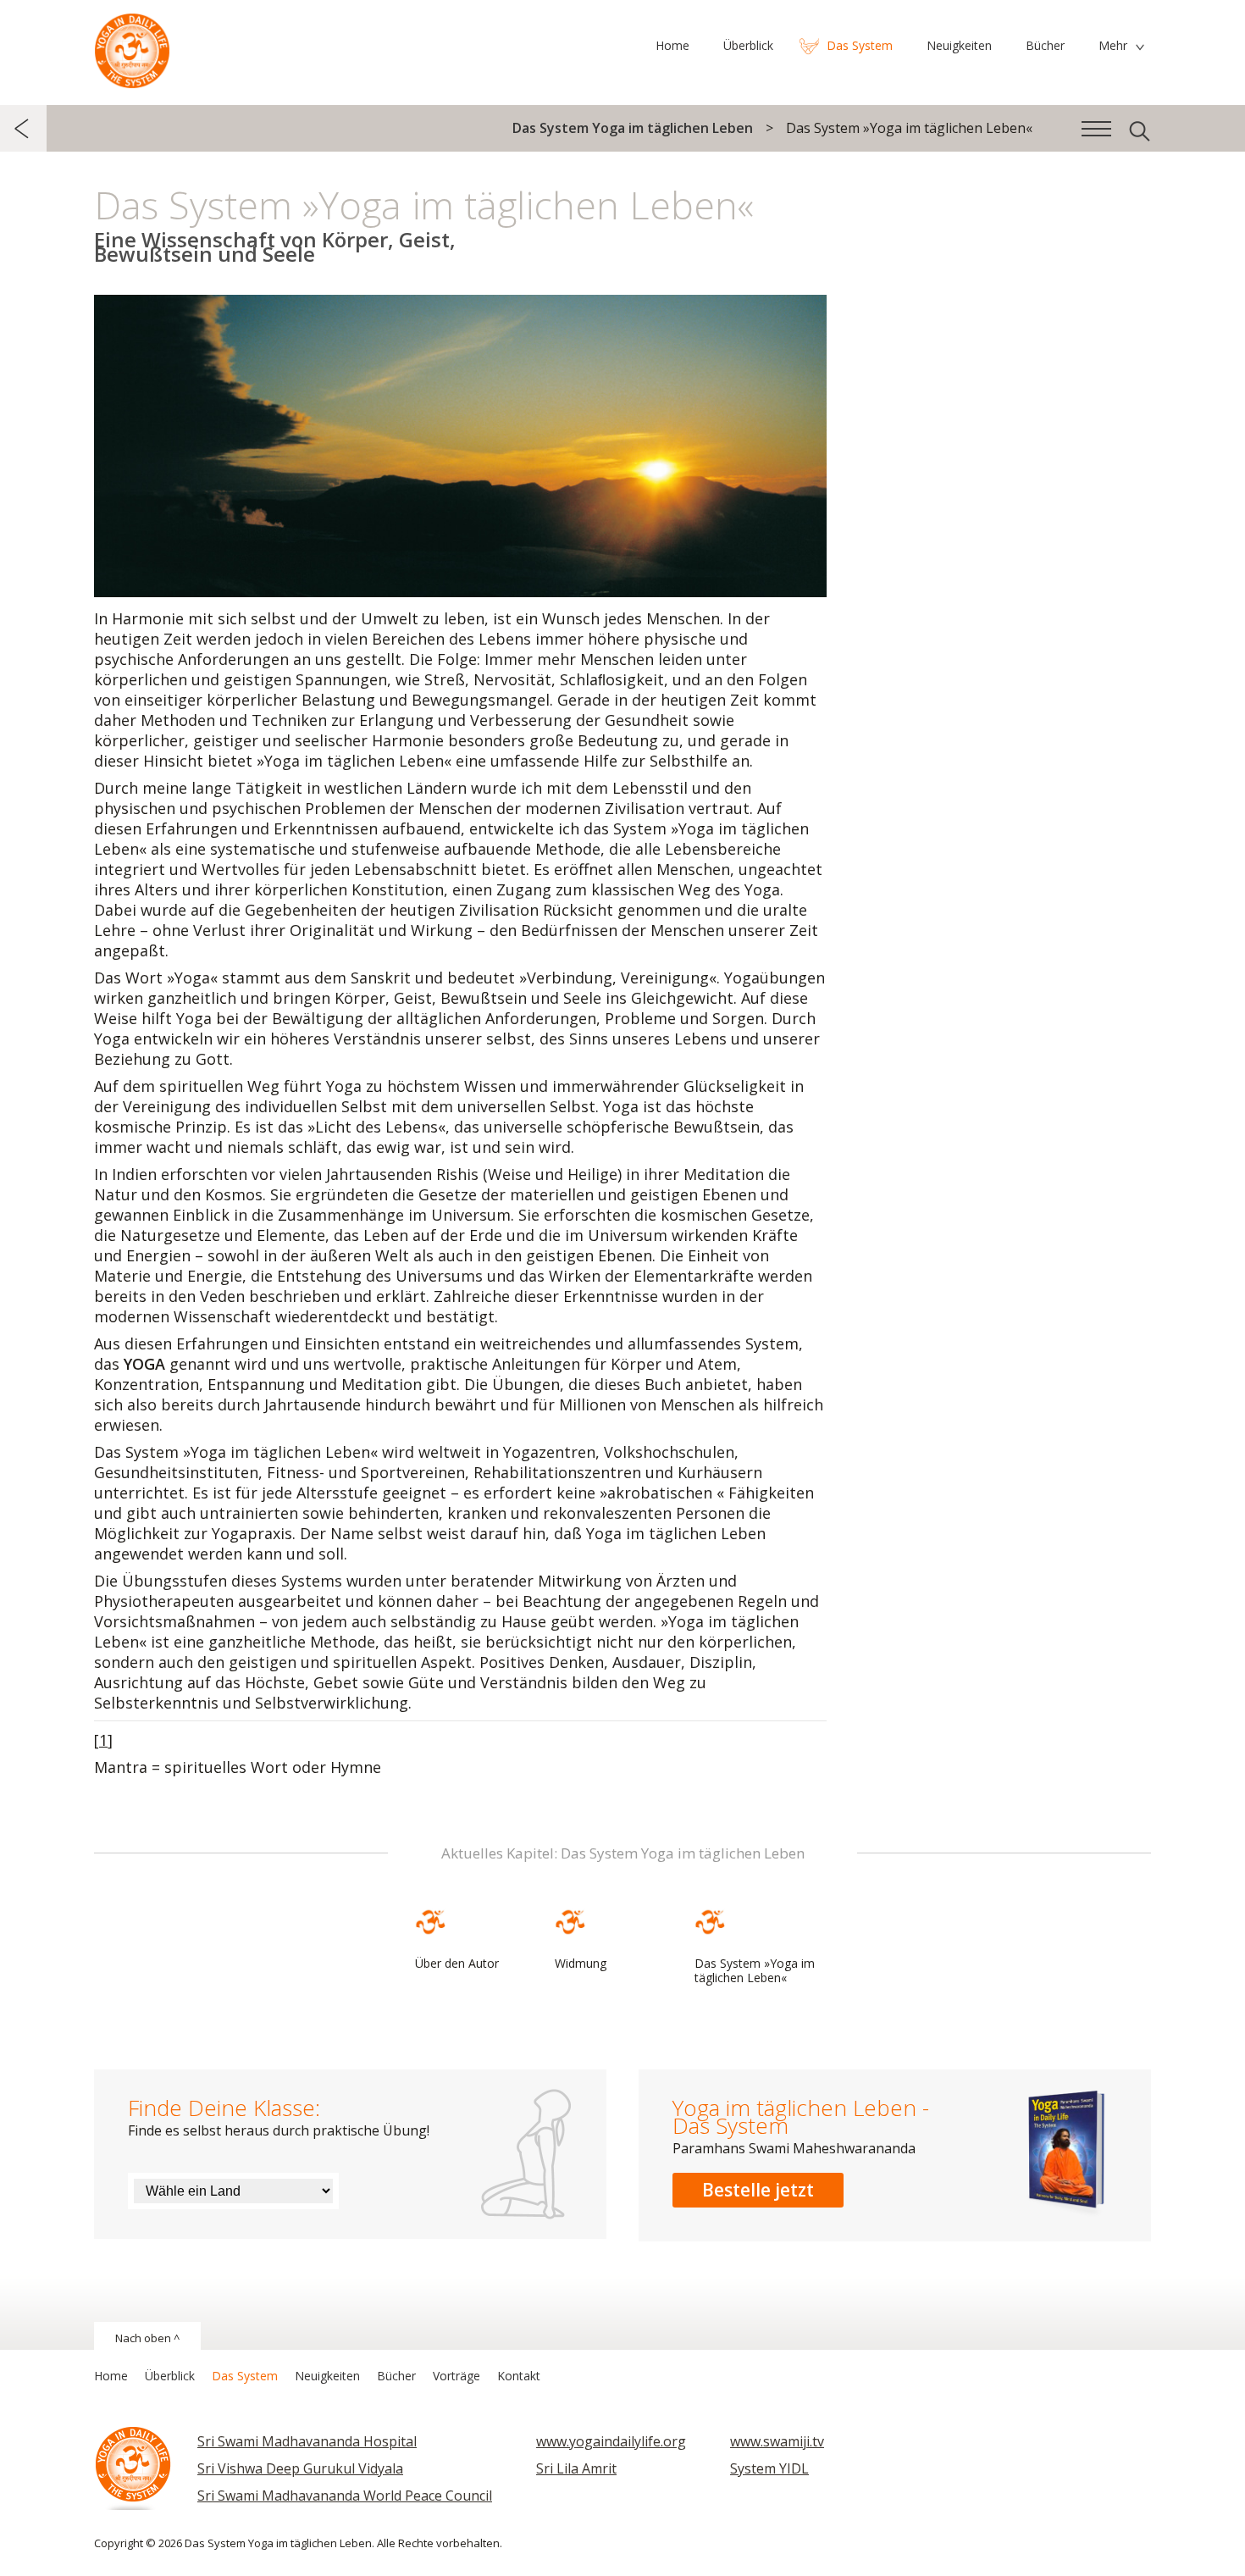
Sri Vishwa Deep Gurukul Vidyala (300, 2468)
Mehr (1113, 45)
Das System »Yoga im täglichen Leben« (755, 1970)
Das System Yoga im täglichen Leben (132, 47)
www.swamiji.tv (777, 2441)
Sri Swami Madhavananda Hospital (307, 2441)
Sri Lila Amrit (576, 2468)
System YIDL (769, 2468)
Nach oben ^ (147, 2338)
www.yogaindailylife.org (611, 2441)
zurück (23, 128)
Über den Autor (457, 1963)
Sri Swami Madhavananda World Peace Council (345, 2496)
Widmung (581, 1963)
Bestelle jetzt (758, 2190)
